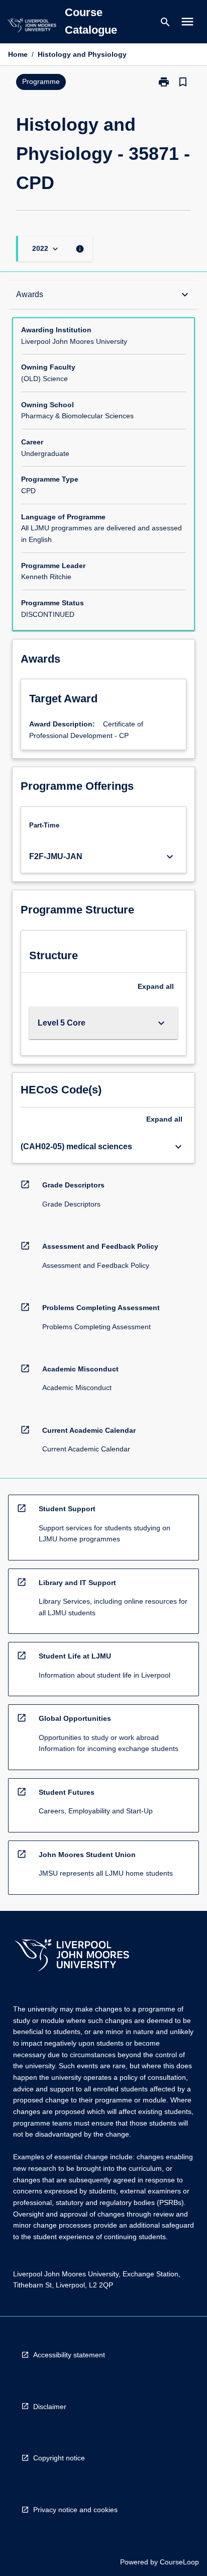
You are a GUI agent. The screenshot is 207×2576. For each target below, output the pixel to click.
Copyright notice (59, 2458)
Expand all (156, 986)
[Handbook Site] (72, 1956)
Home (18, 54)
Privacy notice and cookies (75, 2510)
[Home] (32, 27)
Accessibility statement (69, 2355)
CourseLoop (179, 2562)
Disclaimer (50, 2407)
